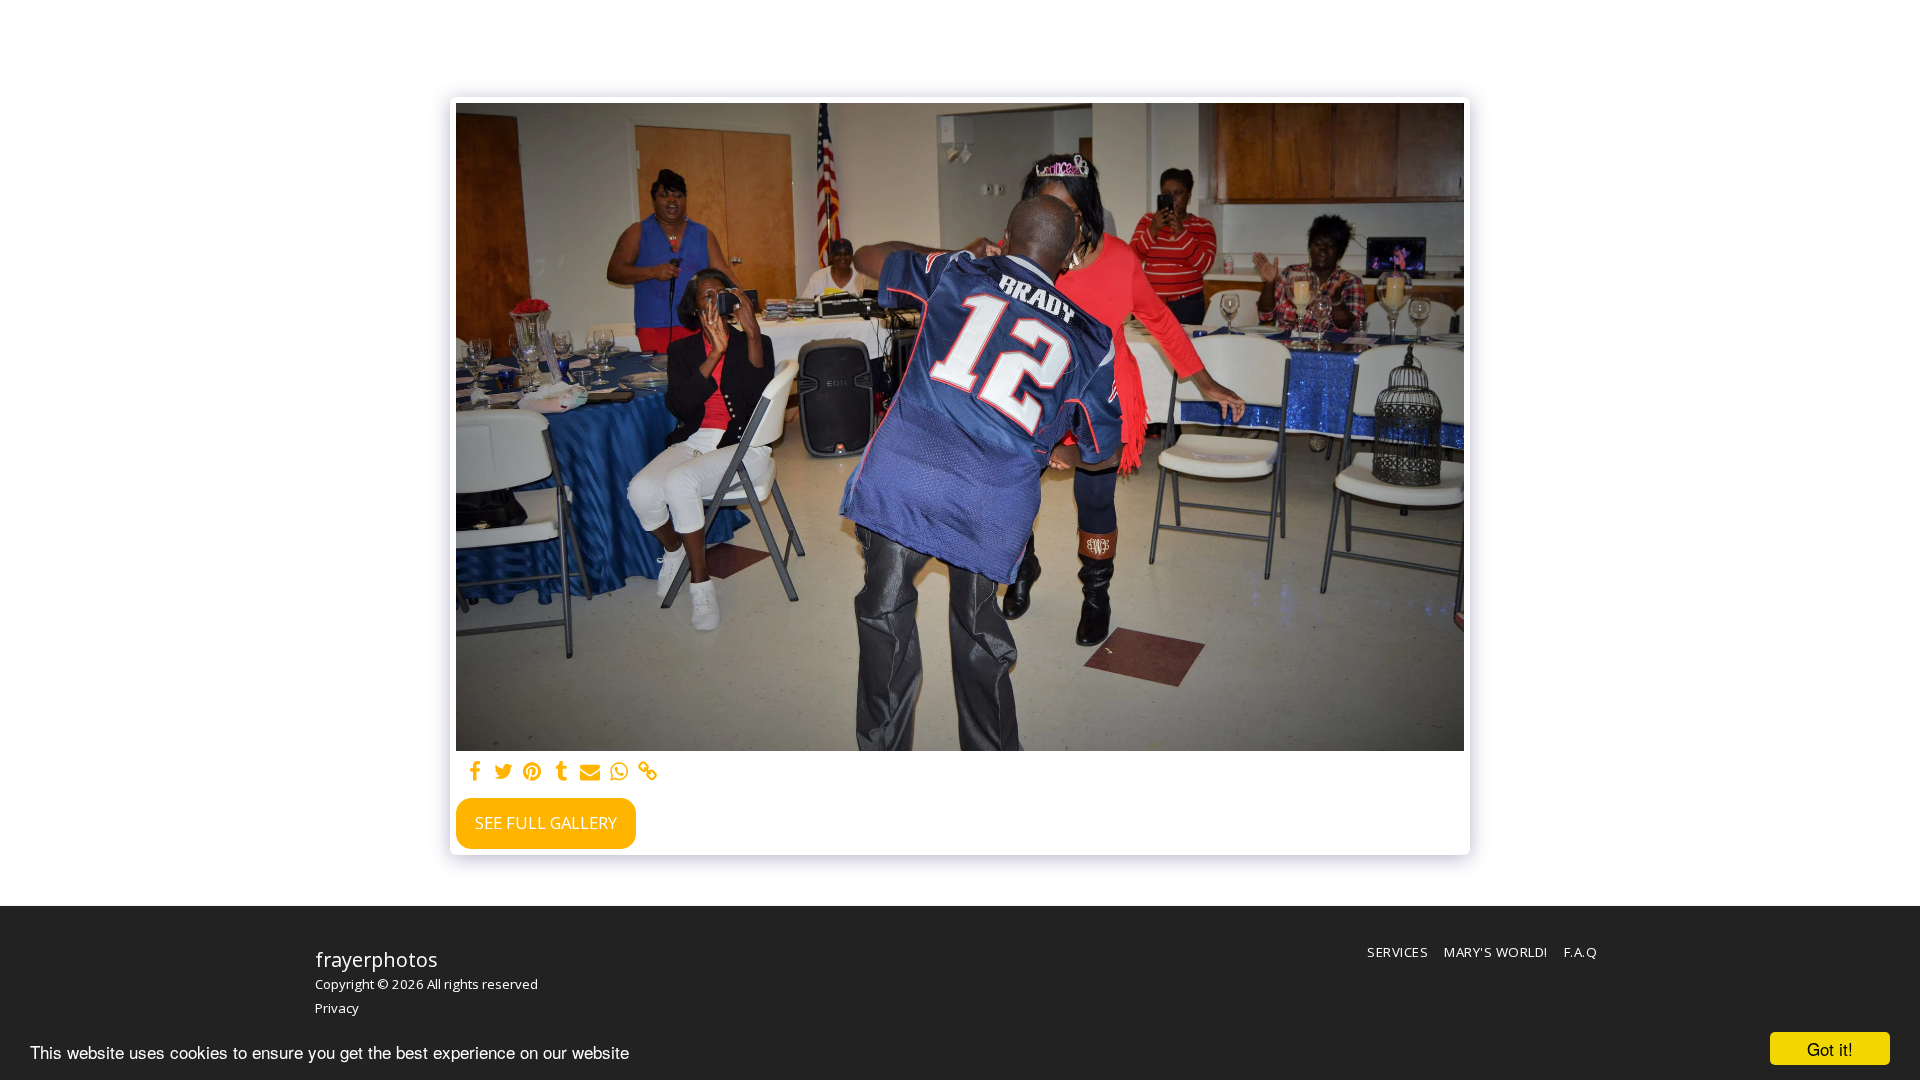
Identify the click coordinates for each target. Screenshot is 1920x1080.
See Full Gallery (546, 822)
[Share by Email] (590, 772)
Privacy (337, 1008)
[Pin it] (532, 772)
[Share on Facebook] (474, 772)
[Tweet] (503, 772)
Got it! (1830, 1048)
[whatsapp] (619, 772)
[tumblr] (561, 772)
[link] (648, 772)
